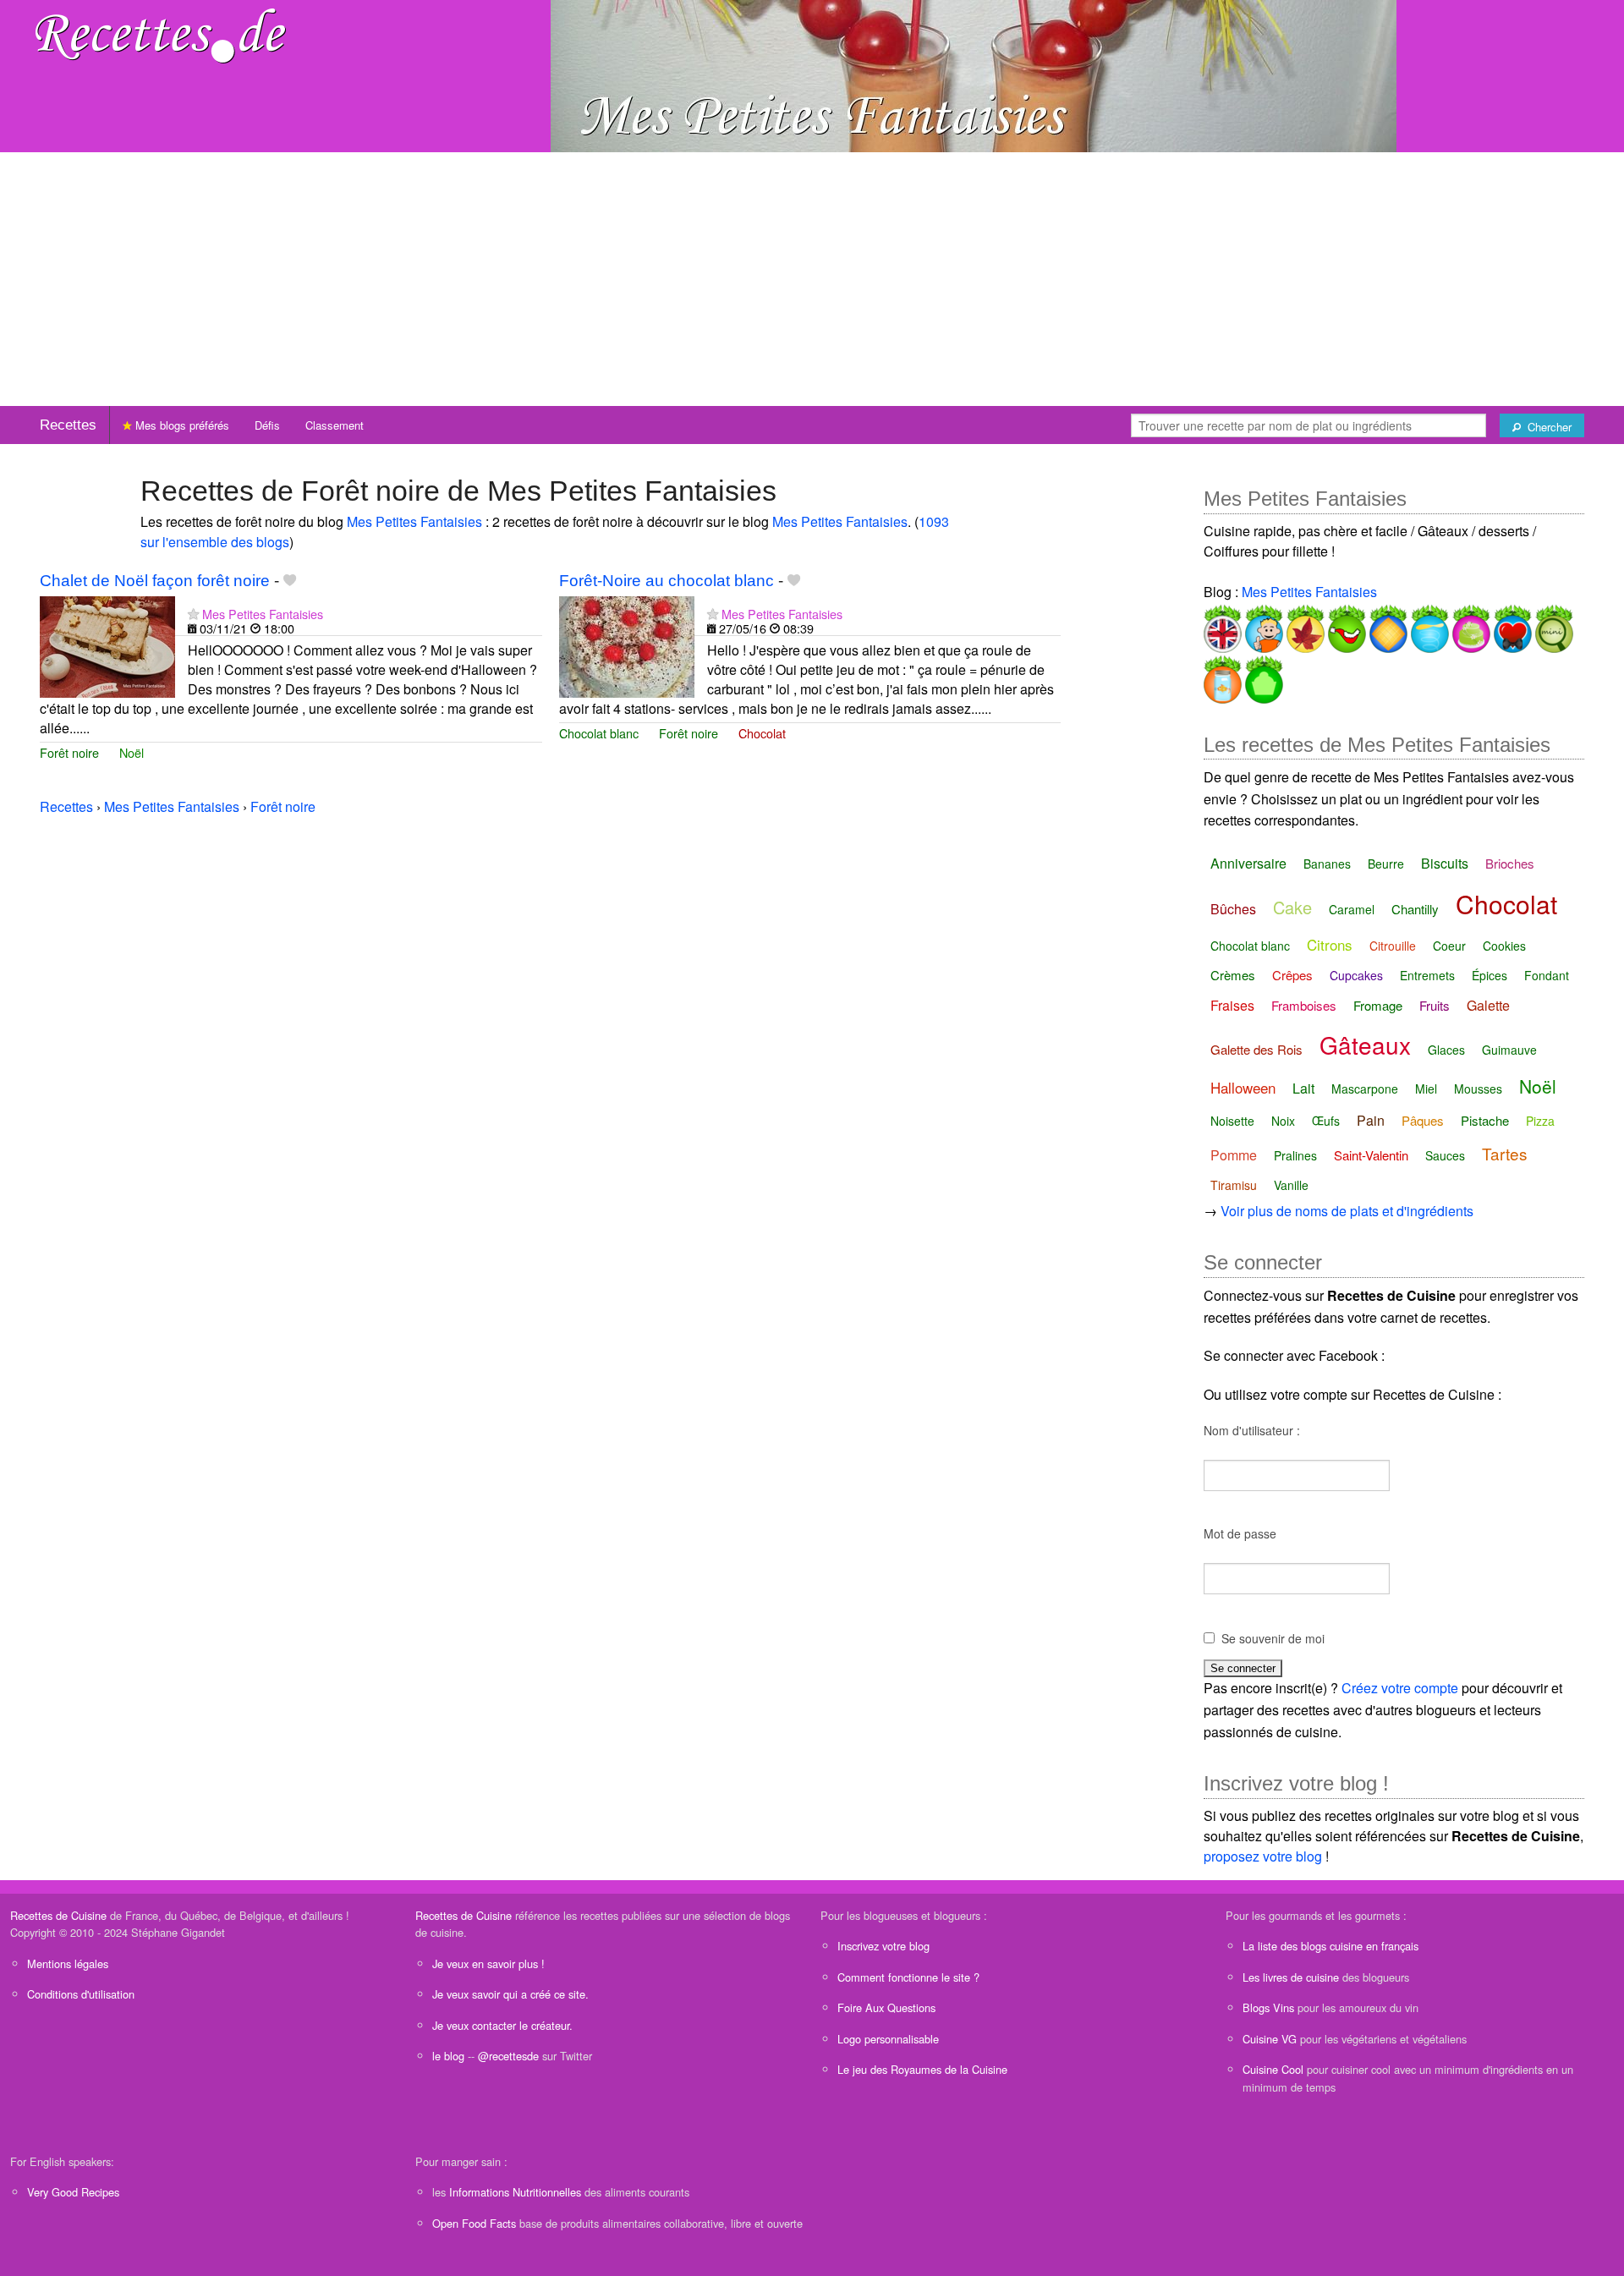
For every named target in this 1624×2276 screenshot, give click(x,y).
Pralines (1295, 1155)
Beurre (1386, 864)
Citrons (1330, 944)
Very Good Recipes (73, 2192)
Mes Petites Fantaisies (414, 521)
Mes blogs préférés (181, 425)
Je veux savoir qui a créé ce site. (510, 1994)
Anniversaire (1248, 863)
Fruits (1435, 1005)
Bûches (1233, 909)
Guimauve (1509, 1050)
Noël (132, 752)
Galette (1488, 1005)
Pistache (1485, 1120)
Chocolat (762, 733)
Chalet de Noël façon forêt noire (155, 581)
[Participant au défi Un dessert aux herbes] (1262, 676)
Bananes (1327, 864)
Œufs (1326, 1121)
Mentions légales (68, 1963)
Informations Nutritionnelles (515, 2192)
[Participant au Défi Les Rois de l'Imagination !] (1387, 625)
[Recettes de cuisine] (161, 34)
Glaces (1446, 1050)
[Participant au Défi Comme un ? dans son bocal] (1223, 676)
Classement (335, 425)
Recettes (68, 425)
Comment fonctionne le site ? (908, 1977)
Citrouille (1393, 946)
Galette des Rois (1256, 1049)
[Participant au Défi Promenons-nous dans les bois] (1304, 625)
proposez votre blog (1263, 1856)
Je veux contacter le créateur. (502, 2025)
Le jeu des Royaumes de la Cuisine (922, 2069)
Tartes (1505, 1153)
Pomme (1234, 1155)
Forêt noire (69, 752)
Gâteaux (1365, 1045)
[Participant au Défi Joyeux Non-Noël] (1345, 625)
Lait (1303, 1088)
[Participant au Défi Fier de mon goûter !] (1262, 625)
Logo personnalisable (888, 2039)
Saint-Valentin (1371, 1155)
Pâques (1423, 1120)
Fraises (1232, 1005)
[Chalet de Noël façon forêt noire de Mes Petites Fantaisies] (107, 645)
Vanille (1291, 1185)
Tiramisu (1234, 1185)
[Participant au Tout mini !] (1553, 625)
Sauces (1445, 1155)
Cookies (1504, 946)
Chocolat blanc (599, 733)
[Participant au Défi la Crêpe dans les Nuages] (1428, 625)
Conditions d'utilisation (81, 1994)
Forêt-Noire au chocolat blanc (667, 581)
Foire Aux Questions (886, 2007)
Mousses (1478, 1089)
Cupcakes (1356, 975)
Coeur (1449, 946)
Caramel (1352, 909)
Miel (1426, 1089)
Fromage (1378, 1005)
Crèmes (1233, 975)
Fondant (1547, 975)
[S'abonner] (193, 614)
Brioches (1510, 863)
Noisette (1232, 1121)
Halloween (1243, 1087)
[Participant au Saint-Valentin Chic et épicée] (1511, 625)
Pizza (1540, 1121)
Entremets (1427, 975)
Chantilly (1415, 909)
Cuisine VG (1270, 2039)
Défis (267, 425)
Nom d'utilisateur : (1252, 1430)
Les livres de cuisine (1291, 1977)
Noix (1283, 1121)
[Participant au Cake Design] (1470, 625)
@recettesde (508, 2056)
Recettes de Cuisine (58, 1915)
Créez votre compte (1400, 1688)
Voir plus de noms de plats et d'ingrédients (1347, 1211)
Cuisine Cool (1273, 2069)
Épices (1490, 975)
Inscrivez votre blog (883, 1946)
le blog (448, 2056)
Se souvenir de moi (1273, 1638)
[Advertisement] (812, 279)
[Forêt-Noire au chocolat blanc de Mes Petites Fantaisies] (627, 645)
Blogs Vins (1268, 2007)
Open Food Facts (474, 2223)
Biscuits (1445, 863)
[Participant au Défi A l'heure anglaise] (1223, 625)
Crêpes (1292, 975)
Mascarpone (1365, 1089)
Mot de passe (1240, 1533)
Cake (1292, 907)
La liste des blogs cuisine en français (1330, 1946)
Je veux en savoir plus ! (488, 1963)
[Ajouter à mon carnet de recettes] (290, 581)
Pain (1371, 1120)
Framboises (1304, 1005)
